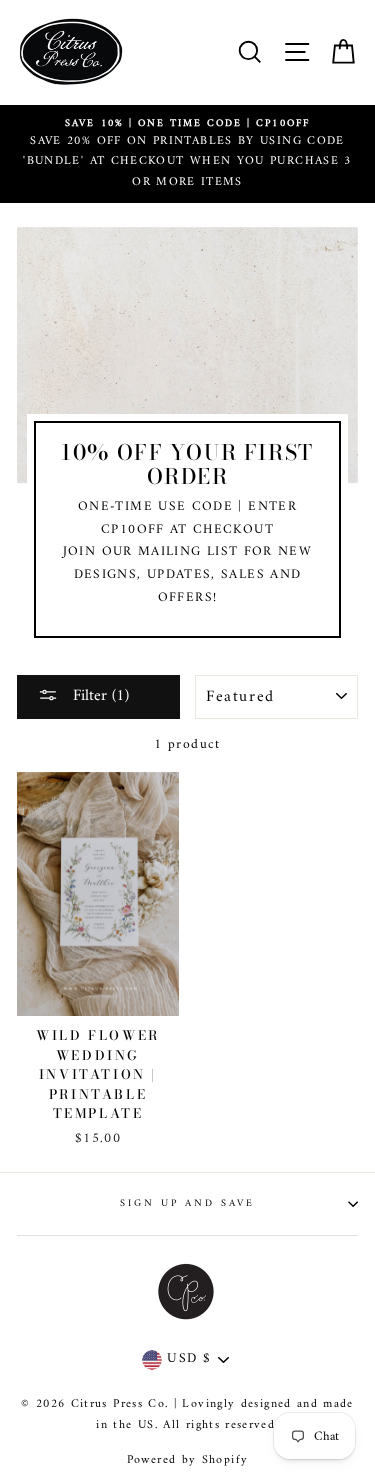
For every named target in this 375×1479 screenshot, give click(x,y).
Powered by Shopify (187, 1460)
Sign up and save (188, 1203)
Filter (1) (98, 696)
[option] (187, 154)
